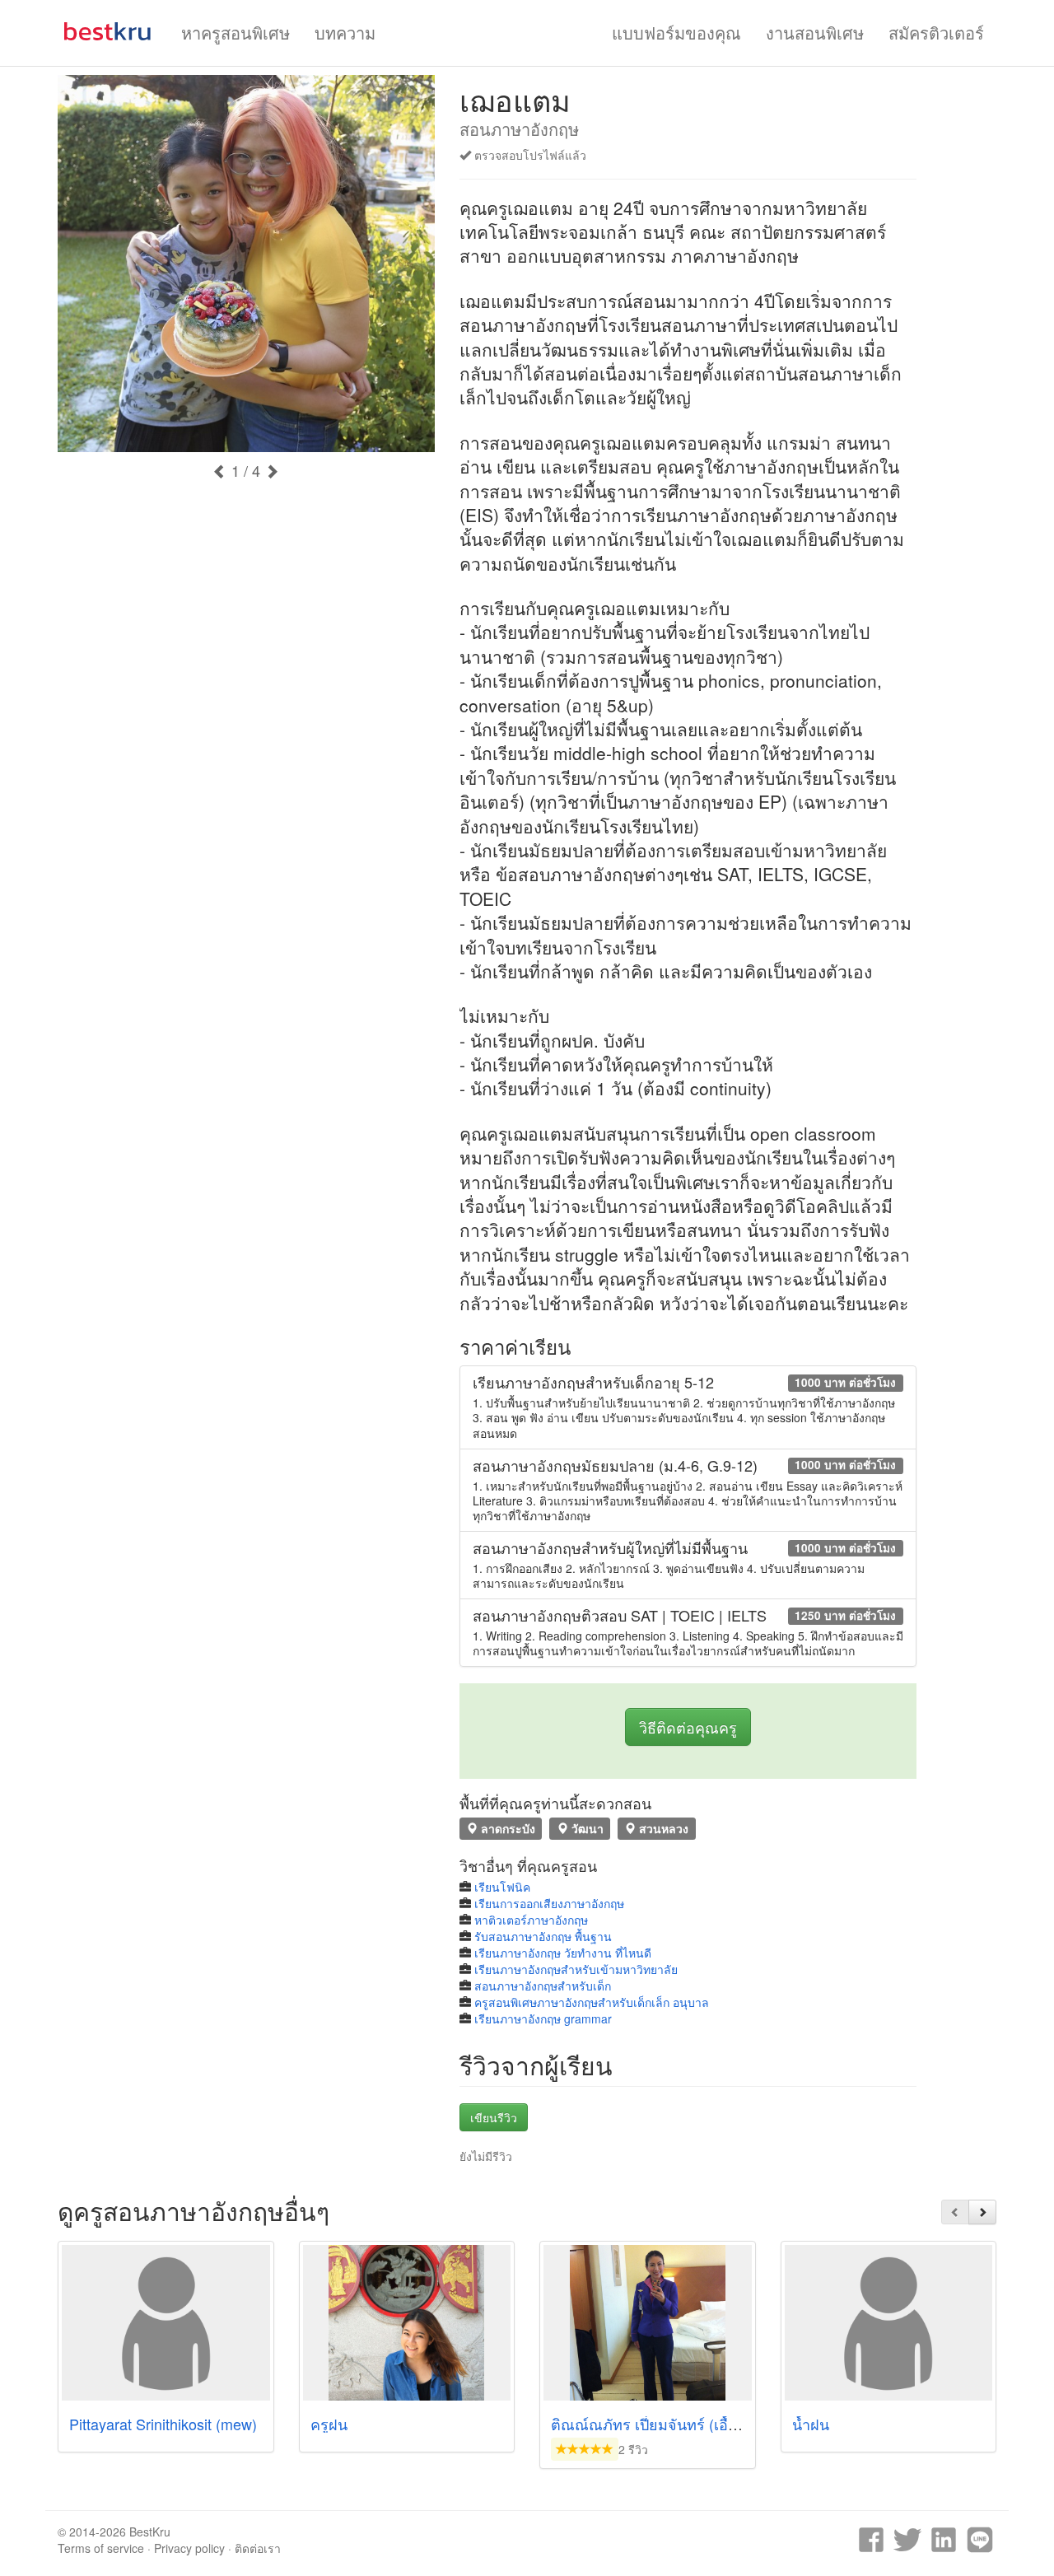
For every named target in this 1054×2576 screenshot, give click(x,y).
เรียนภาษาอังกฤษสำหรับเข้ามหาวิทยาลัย (576, 1969)
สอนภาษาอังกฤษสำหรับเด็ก (543, 1986)
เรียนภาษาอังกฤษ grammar (543, 2018)
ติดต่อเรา (258, 2548)
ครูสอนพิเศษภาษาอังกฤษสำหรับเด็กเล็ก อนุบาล (592, 2002)
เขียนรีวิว (494, 2117)
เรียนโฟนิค (502, 1887)
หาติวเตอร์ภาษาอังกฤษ (531, 1920)
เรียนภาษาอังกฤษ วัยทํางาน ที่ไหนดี (563, 1953)
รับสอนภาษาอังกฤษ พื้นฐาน (543, 1936)
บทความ (345, 33)
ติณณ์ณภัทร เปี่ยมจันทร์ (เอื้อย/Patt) (666, 2424)
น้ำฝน (811, 2424)
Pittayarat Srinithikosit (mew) (163, 2424)
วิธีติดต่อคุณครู (688, 1727)
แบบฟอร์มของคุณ (676, 33)
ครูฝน (329, 2424)
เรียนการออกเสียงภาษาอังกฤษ (549, 1903)
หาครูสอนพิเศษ (236, 33)
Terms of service (101, 2548)
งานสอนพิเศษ (815, 33)
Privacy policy (189, 2548)
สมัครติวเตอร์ (936, 33)
